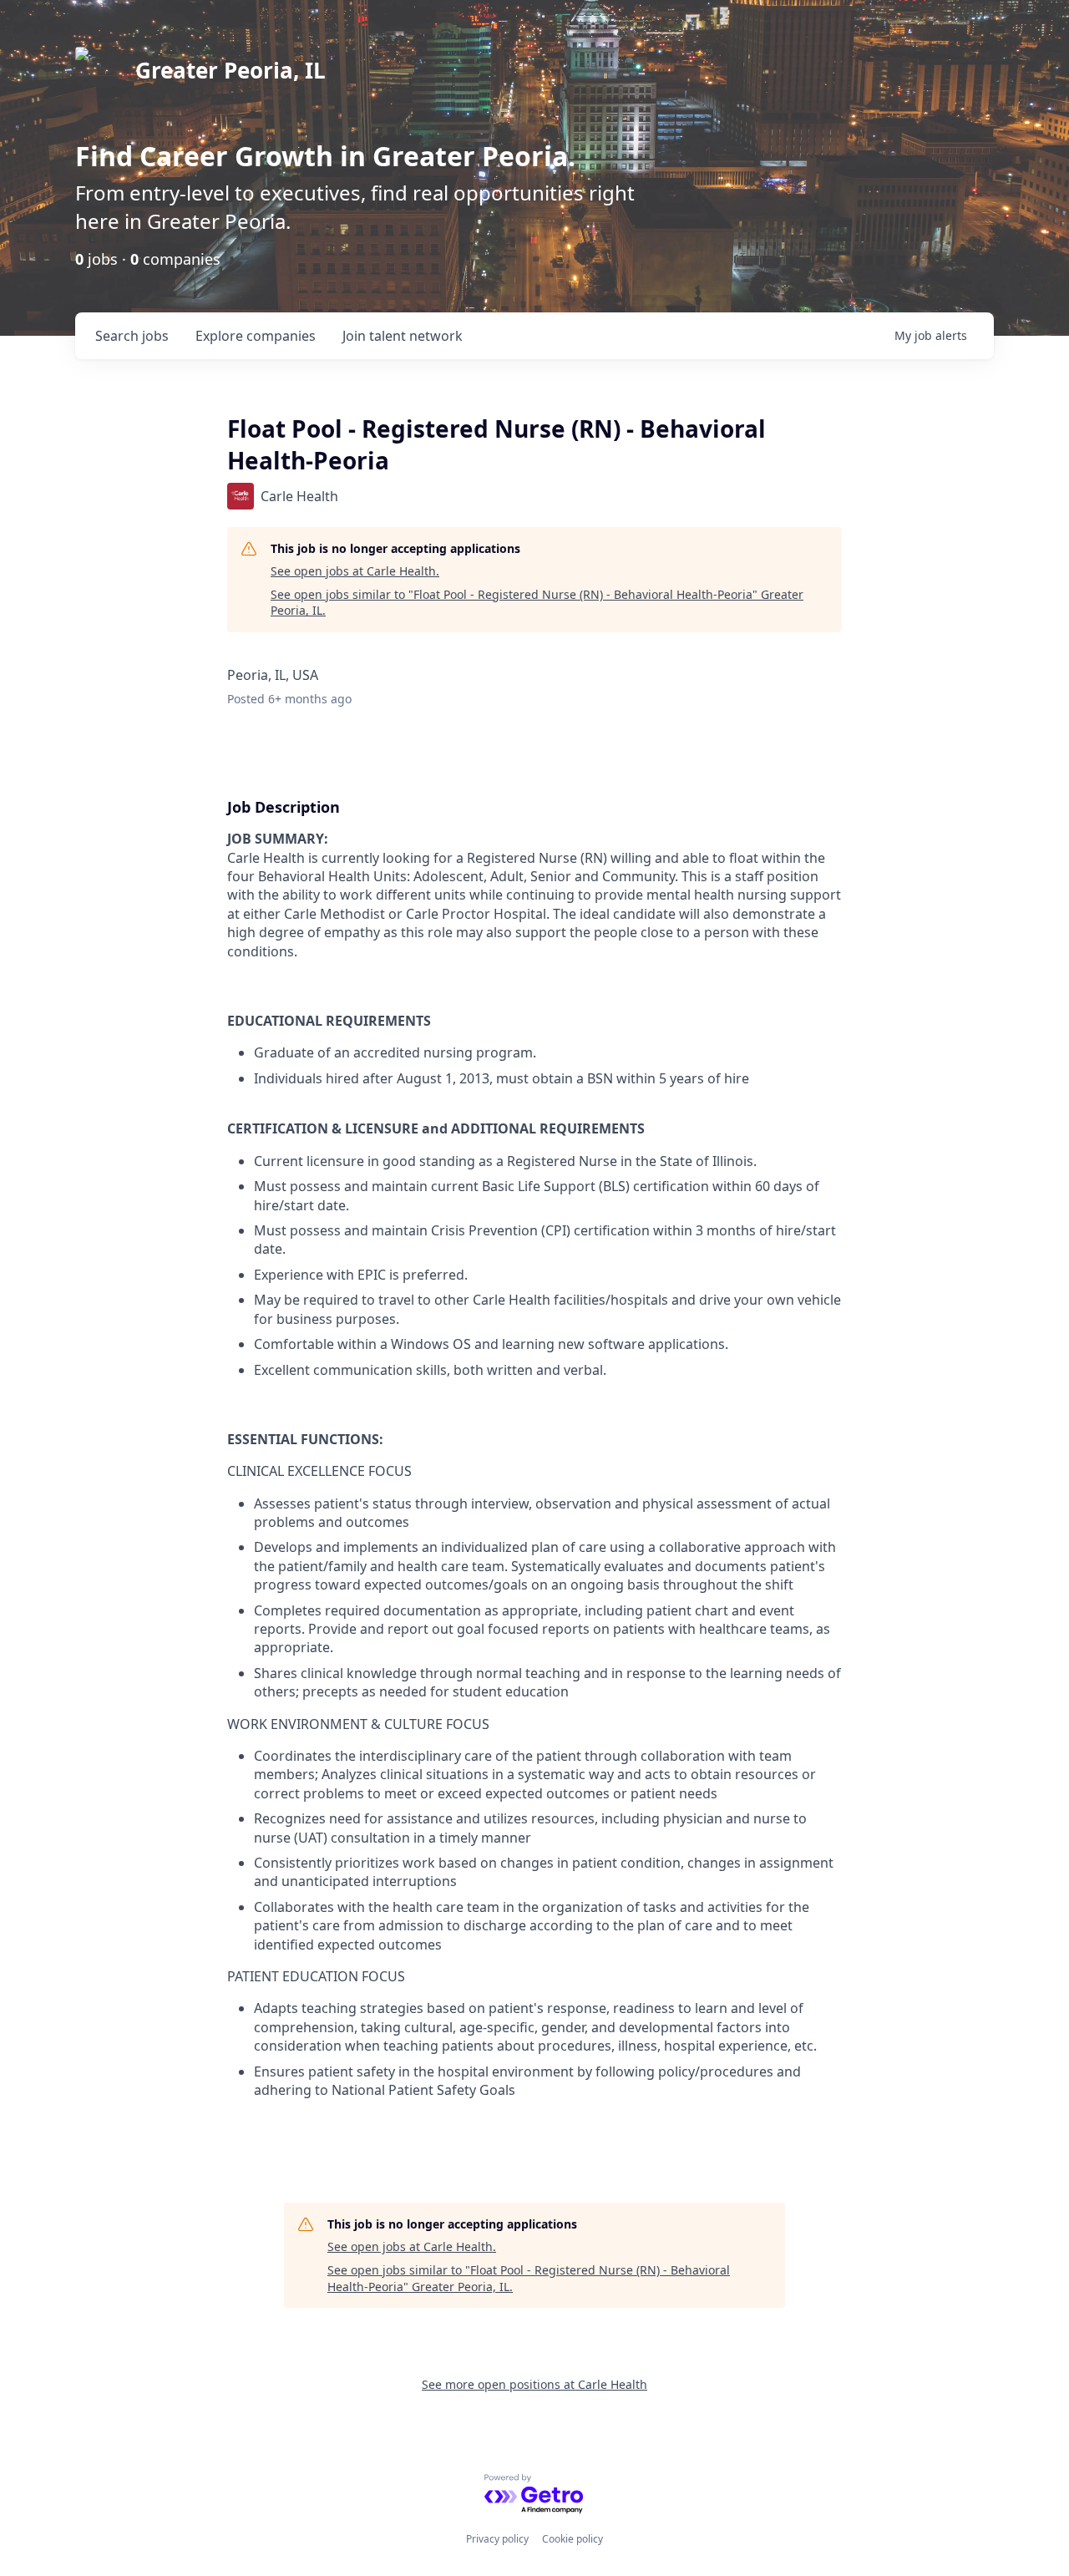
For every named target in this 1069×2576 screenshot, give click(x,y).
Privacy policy (497, 2539)
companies (256, 336)
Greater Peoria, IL (231, 70)
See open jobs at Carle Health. (355, 571)
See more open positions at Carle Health (534, 2384)
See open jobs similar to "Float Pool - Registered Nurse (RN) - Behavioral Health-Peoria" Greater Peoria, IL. (537, 603)
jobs (132, 336)
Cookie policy (572, 2539)
